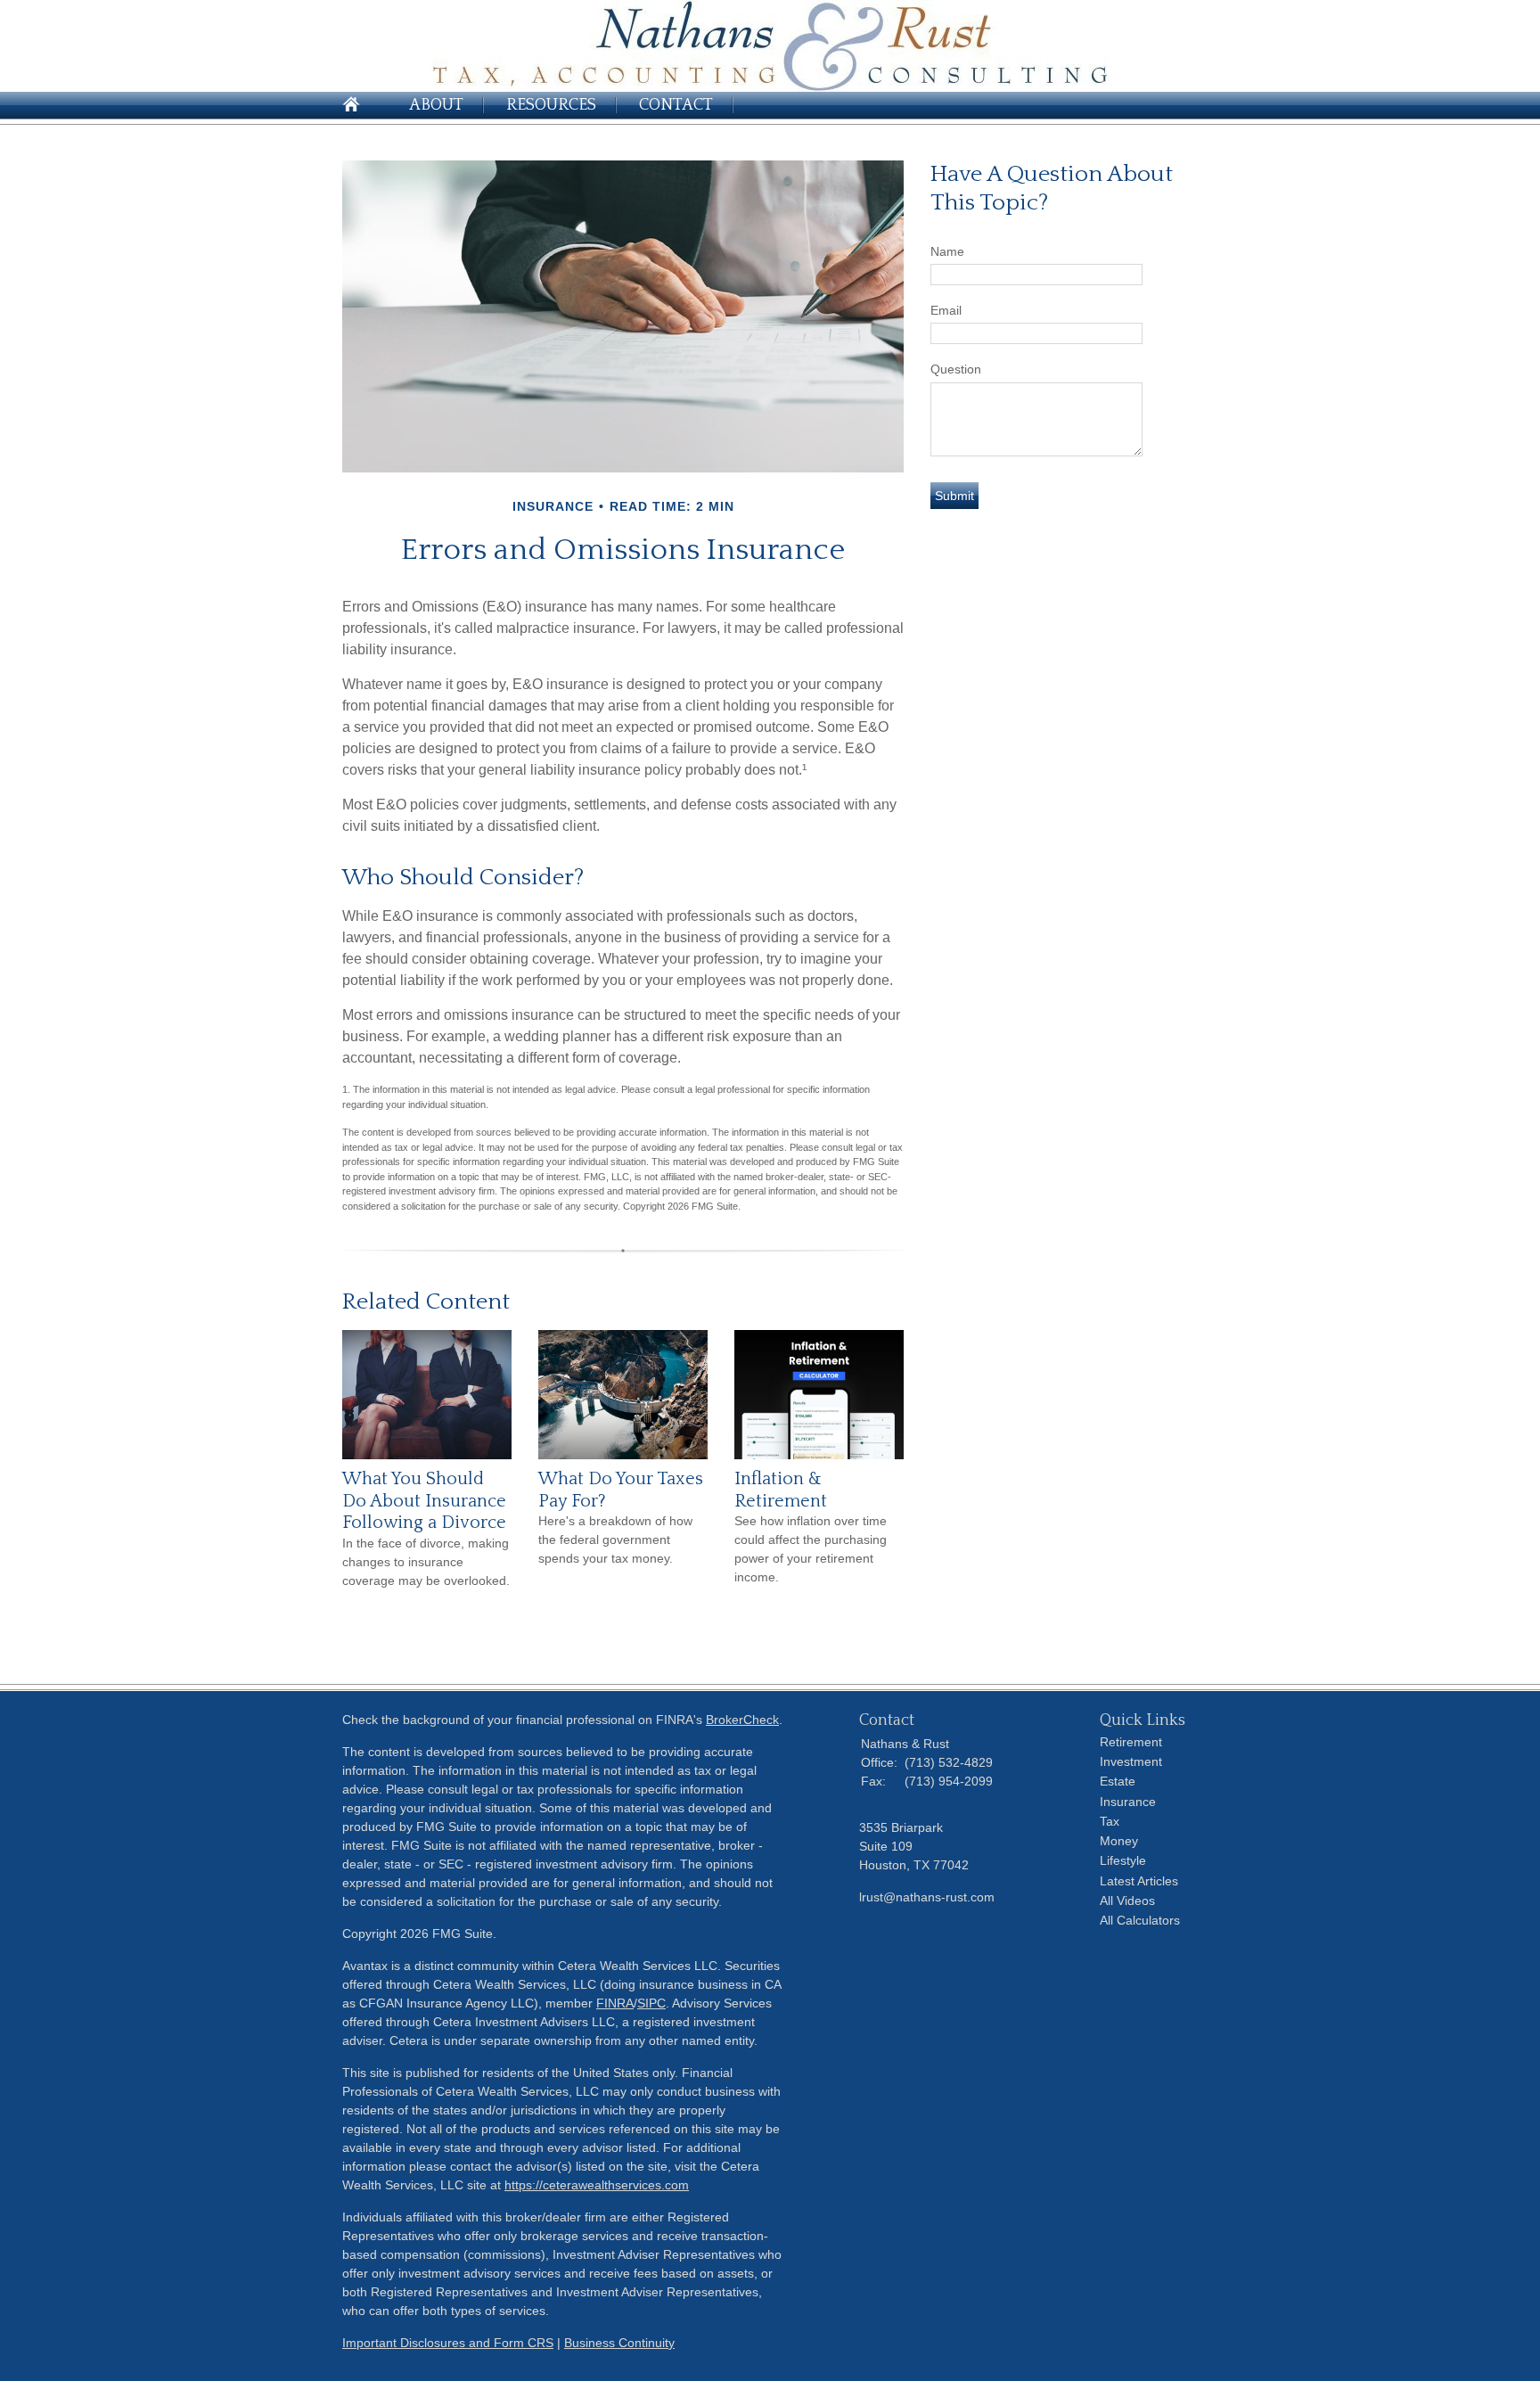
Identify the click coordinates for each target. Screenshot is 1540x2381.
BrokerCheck (742, 1720)
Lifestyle (1123, 1860)
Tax (1110, 1821)
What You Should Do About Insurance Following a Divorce (424, 1501)
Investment (1131, 1761)
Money (1119, 1841)
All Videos (1127, 1901)
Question (956, 369)
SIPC (651, 2003)
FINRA (615, 2003)
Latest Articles (1139, 1881)
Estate (1118, 1781)
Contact (676, 105)
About (436, 105)
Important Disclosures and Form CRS (448, 2343)
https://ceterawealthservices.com (597, 2185)
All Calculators (1140, 1920)
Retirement (1131, 1742)
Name (947, 251)
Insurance (1128, 1802)
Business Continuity (619, 2343)
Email (946, 310)
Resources (551, 105)
